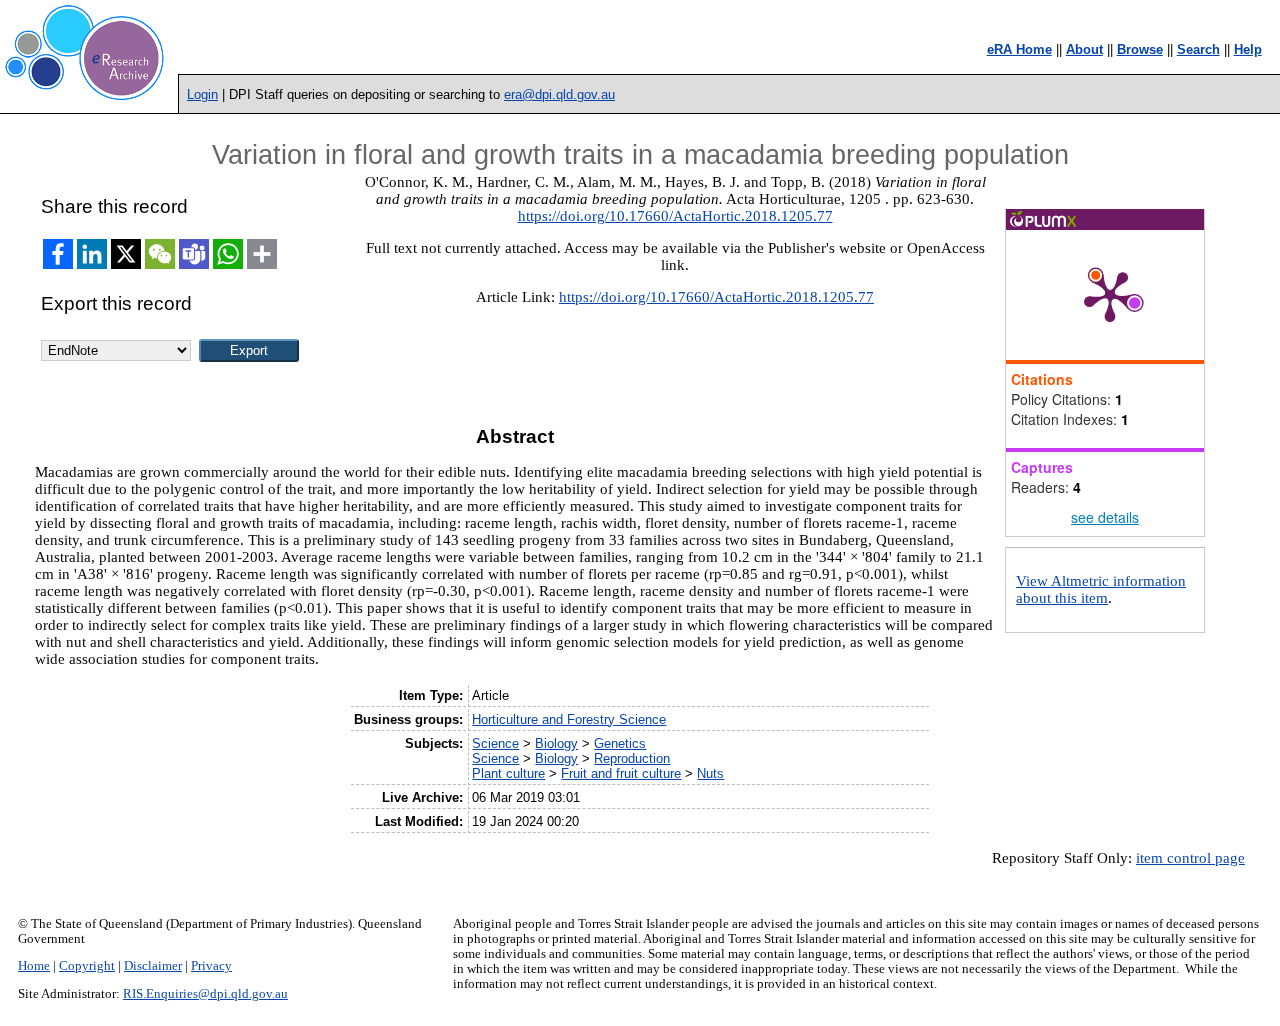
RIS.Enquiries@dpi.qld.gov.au (205, 994)
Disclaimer (153, 966)
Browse (1140, 49)
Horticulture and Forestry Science (569, 719)
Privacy (211, 966)
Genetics (620, 743)
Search (1198, 49)
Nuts (710, 773)
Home (34, 966)
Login (202, 94)
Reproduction (632, 758)
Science (495, 743)
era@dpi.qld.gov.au (559, 94)
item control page (1190, 858)
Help (1248, 49)
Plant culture (508, 773)
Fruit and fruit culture (621, 773)
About (1084, 49)
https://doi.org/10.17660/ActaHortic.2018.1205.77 (675, 216)
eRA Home (1019, 49)
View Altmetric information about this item (1101, 589)
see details (1105, 517)
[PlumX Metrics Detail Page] (1110, 295)
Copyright (87, 966)
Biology (556, 743)
